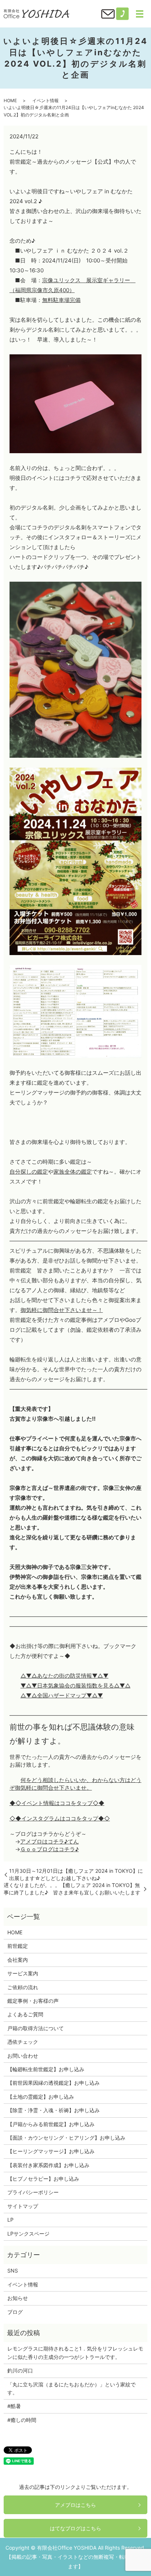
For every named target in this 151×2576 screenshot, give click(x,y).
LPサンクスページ (28, 2234)
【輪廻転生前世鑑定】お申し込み (46, 2069)
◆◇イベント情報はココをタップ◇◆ (57, 1803)
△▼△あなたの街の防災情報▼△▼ (65, 1676)
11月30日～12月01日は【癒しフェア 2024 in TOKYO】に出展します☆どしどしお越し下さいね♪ (76, 1874)
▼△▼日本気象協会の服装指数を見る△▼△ (75, 1686)
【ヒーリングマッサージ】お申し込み (51, 2151)
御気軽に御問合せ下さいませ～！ (62, 1310)
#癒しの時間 (22, 2420)
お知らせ (18, 2298)
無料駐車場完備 (61, 300)
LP (10, 2220)
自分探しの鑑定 (29, 1172)
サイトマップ (23, 2206)
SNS (13, 2271)
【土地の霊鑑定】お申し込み (41, 2097)
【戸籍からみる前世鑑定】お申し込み (51, 2124)
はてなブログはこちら (75, 2528)
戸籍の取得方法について (36, 2028)
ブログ (15, 2312)
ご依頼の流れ (23, 1987)
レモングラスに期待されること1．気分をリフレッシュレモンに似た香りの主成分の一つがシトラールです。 (75, 2353)
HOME (10, 100)
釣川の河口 (23, 2370)
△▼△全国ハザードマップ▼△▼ (62, 1695)
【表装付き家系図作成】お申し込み (48, 2165)
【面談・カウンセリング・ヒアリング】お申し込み (66, 2138)
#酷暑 (17, 2406)
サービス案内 (23, 1973)
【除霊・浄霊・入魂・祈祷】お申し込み (54, 2110)
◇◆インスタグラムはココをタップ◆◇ (60, 1818)
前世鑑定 (18, 1946)
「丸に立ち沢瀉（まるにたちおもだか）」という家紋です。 (71, 2388)
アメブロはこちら (75, 2505)
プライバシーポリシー (33, 2192)
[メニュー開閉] (140, 14)
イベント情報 (45, 100)
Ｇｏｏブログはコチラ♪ (49, 1849)
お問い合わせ (23, 2056)
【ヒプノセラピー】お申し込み (43, 2179)
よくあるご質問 (25, 2014)
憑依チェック (23, 2042)
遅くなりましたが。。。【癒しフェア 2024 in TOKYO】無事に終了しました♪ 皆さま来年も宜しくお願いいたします (72, 1889)
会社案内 (18, 1960)
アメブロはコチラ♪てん (49, 1841)
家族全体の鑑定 (73, 1172)
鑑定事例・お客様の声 (33, 2001)
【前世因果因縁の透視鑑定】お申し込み (54, 2083)
